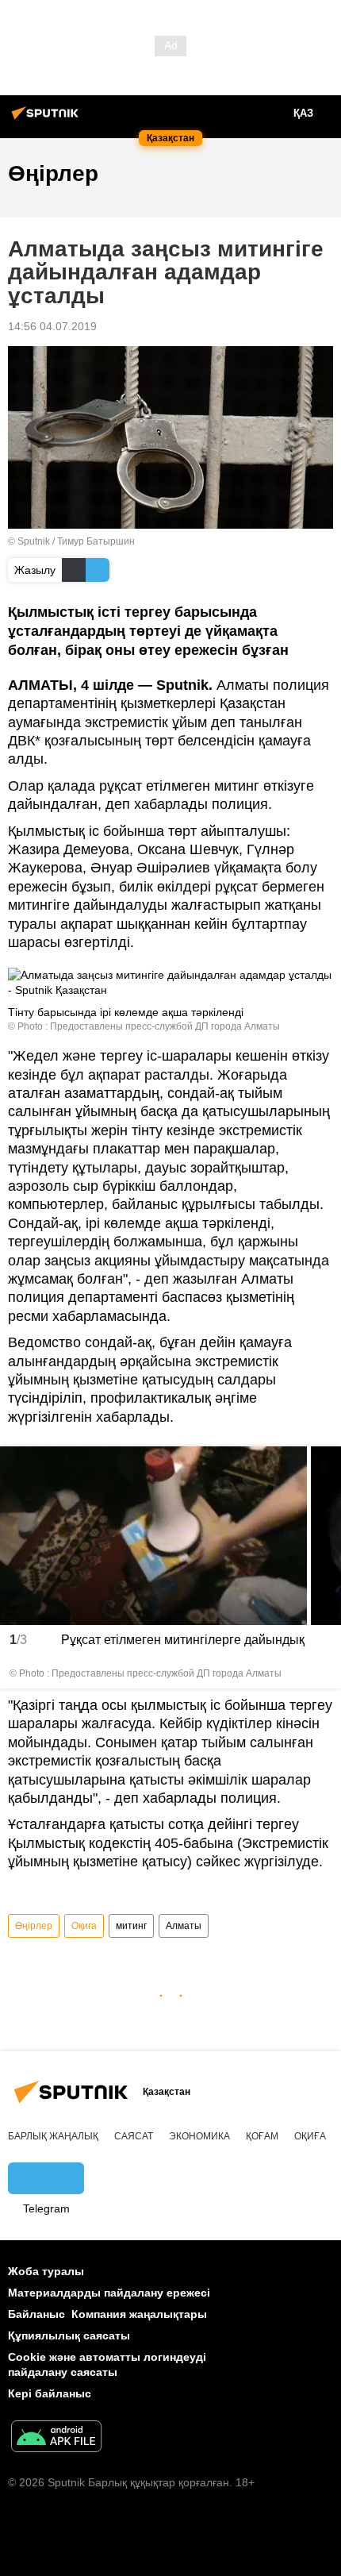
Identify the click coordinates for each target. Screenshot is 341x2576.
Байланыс (36, 2314)
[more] (324, 1673)
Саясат (134, 2136)
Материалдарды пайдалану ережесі (109, 2293)
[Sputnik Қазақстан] (48, 119)
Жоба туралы (46, 2271)
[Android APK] (56, 2438)
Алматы (184, 1926)
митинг (131, 1926)
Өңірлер (34, 1926)
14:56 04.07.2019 (52, 326)
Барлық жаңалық (53, 2136)
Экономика (199, 2136)
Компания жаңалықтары (139, 2314)
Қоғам (262, 2136)
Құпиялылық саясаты (69, 2335)
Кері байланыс (50, 2393)
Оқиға (84, 1926)
